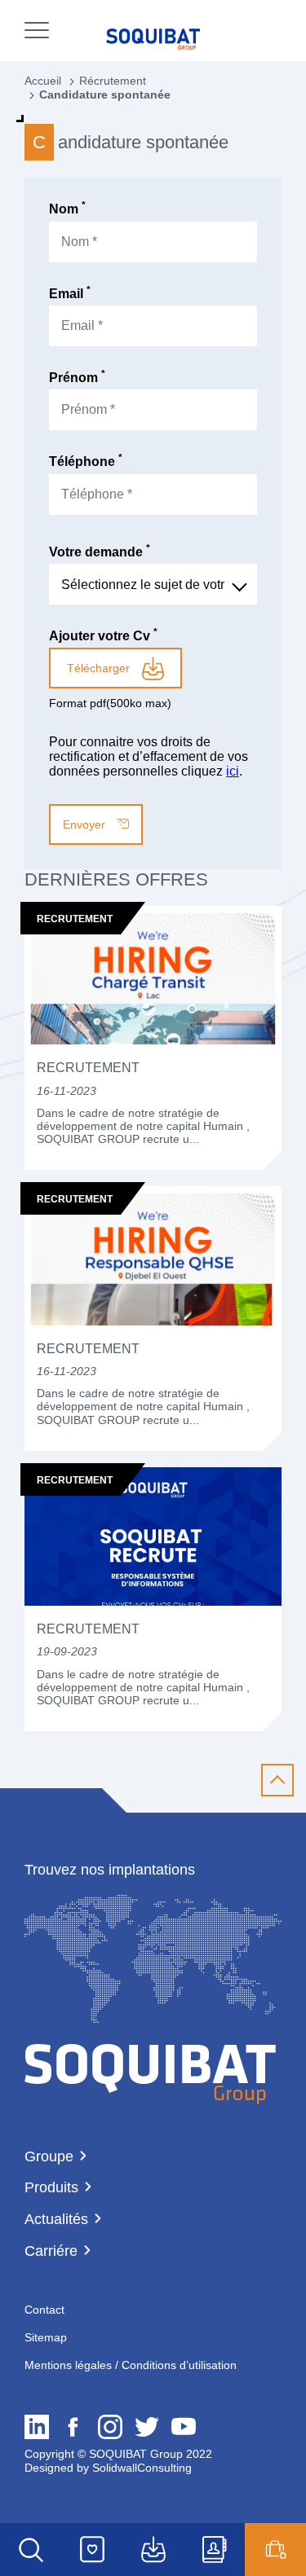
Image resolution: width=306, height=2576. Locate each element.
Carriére (51, 2251)
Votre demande (100, 552)
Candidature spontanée (105, 95)
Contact (44, 2310)
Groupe (49, 2156)
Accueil (43, 81)
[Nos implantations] (153, 2018)
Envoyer (86, 824)
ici (233, 771)
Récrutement (113, 81)
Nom (67, 209)
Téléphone (86, 462)
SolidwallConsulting (140, 2468)
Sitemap (46, 2337)
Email (70, 294)
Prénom (77, 378)
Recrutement (88, 1068)
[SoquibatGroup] (150, 2075)
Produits (51, 2187)
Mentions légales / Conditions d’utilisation (131, 2365)
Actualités (56, 2219)
